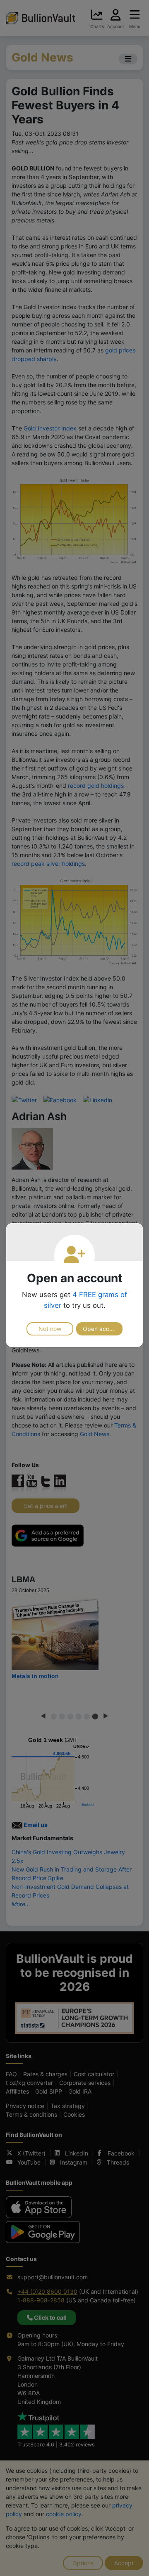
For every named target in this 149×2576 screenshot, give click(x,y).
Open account (102, 1329)
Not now (50, 1329)
